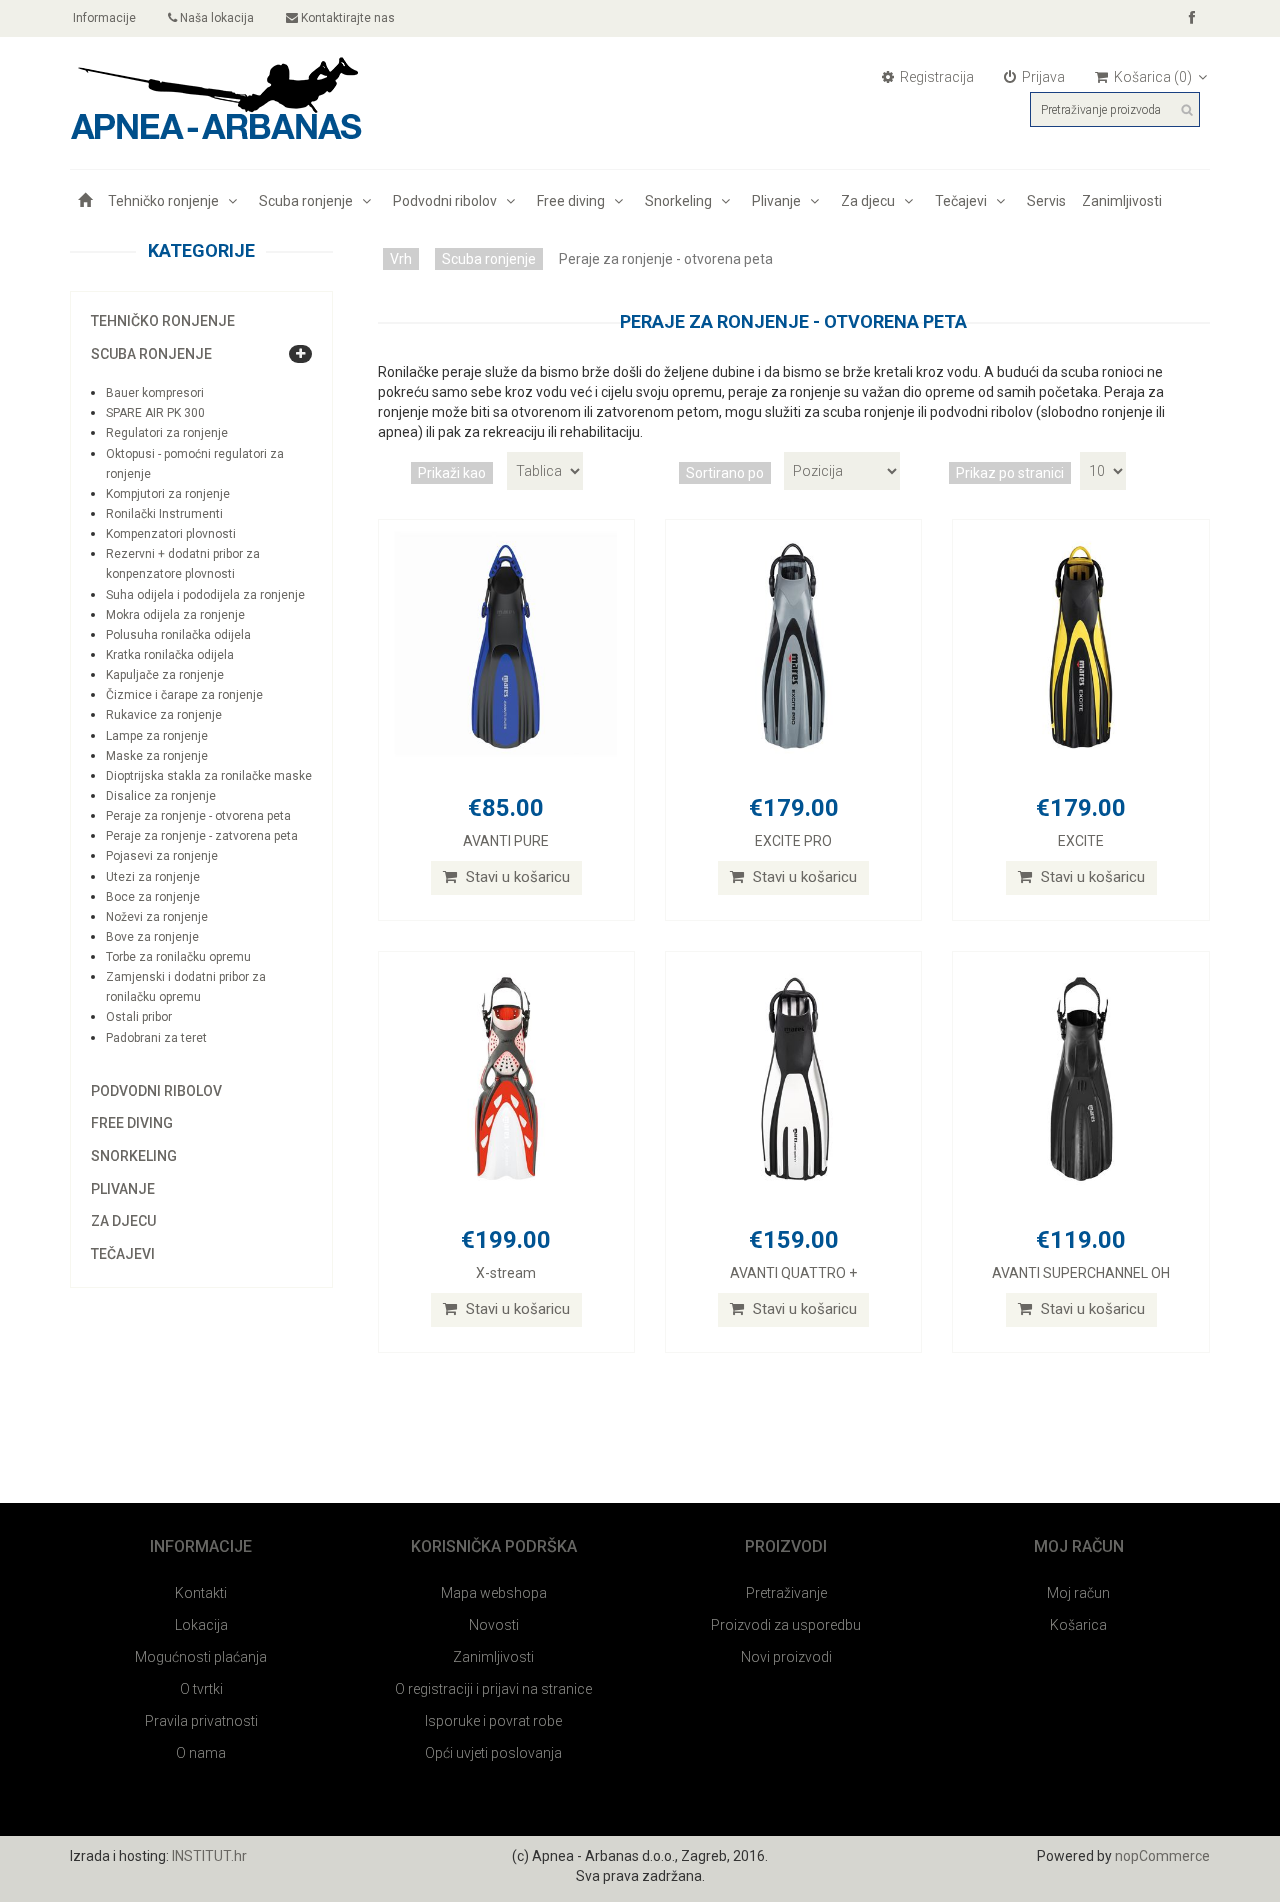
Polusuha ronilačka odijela (178, 635)
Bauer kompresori (155, 393)
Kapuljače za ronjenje (165, 675)
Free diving (574, 201)
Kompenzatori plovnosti (171, 534)
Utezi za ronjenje (153, 877)
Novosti (494, 1625)
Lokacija (201, 1625)
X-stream (506, 1273)
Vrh (401, 259)
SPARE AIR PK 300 (155, 413)
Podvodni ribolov (448, 201)
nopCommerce (1162, 1856)
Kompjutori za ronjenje (168, 494)
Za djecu (871, 201)
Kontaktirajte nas (346, 18)
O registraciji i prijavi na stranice (493, 1689)
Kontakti (201, 1593)
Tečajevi (964, 201)
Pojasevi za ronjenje (162, 856)
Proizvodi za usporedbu (786, 1625)
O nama (201, 1753)
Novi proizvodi (786, 1657)
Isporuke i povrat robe (493, 1721)
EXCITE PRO (793, 841)
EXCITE (1081, 841)
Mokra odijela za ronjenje (175, 615)
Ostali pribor (139, 1017)
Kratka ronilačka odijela (170, 655)
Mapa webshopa (494, 1593)
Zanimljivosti (1122, 201)
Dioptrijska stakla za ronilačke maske (209, 776)
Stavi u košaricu (516, 877)
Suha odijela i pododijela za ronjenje (205, 595)
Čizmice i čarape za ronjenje (184, 695)
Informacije (103, 18)
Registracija (935, 77)
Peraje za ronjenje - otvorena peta (198, 816)
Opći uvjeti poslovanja (493, 1753)
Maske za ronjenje (157, 756)
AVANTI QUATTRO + (793, 1273)
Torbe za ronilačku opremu (178, 957)
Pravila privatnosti (201, 1721)
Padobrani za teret (156, 1038)
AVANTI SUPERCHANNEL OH (1081, 1273)
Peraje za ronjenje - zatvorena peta (202, 836)
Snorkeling (681, 201)
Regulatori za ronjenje (167, 433)
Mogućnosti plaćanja (201, 1657)
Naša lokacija (215, 18)
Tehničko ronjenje (166, 201)
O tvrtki (201, 1689)
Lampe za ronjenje (157, 736)
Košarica (1078, 1625)
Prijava (1042, 77)
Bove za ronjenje (152, 937)
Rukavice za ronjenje (164, 715)
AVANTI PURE (506, 841)
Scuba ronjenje (309, 201)
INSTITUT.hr (209, 1856)
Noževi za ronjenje (157, 917)
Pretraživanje (786, 1593)
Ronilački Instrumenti (164, 514)
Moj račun (1078, 1593)
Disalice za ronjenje (161, 796)
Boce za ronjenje (153, 897)
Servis (1046, 201)
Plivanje (779, 201)
